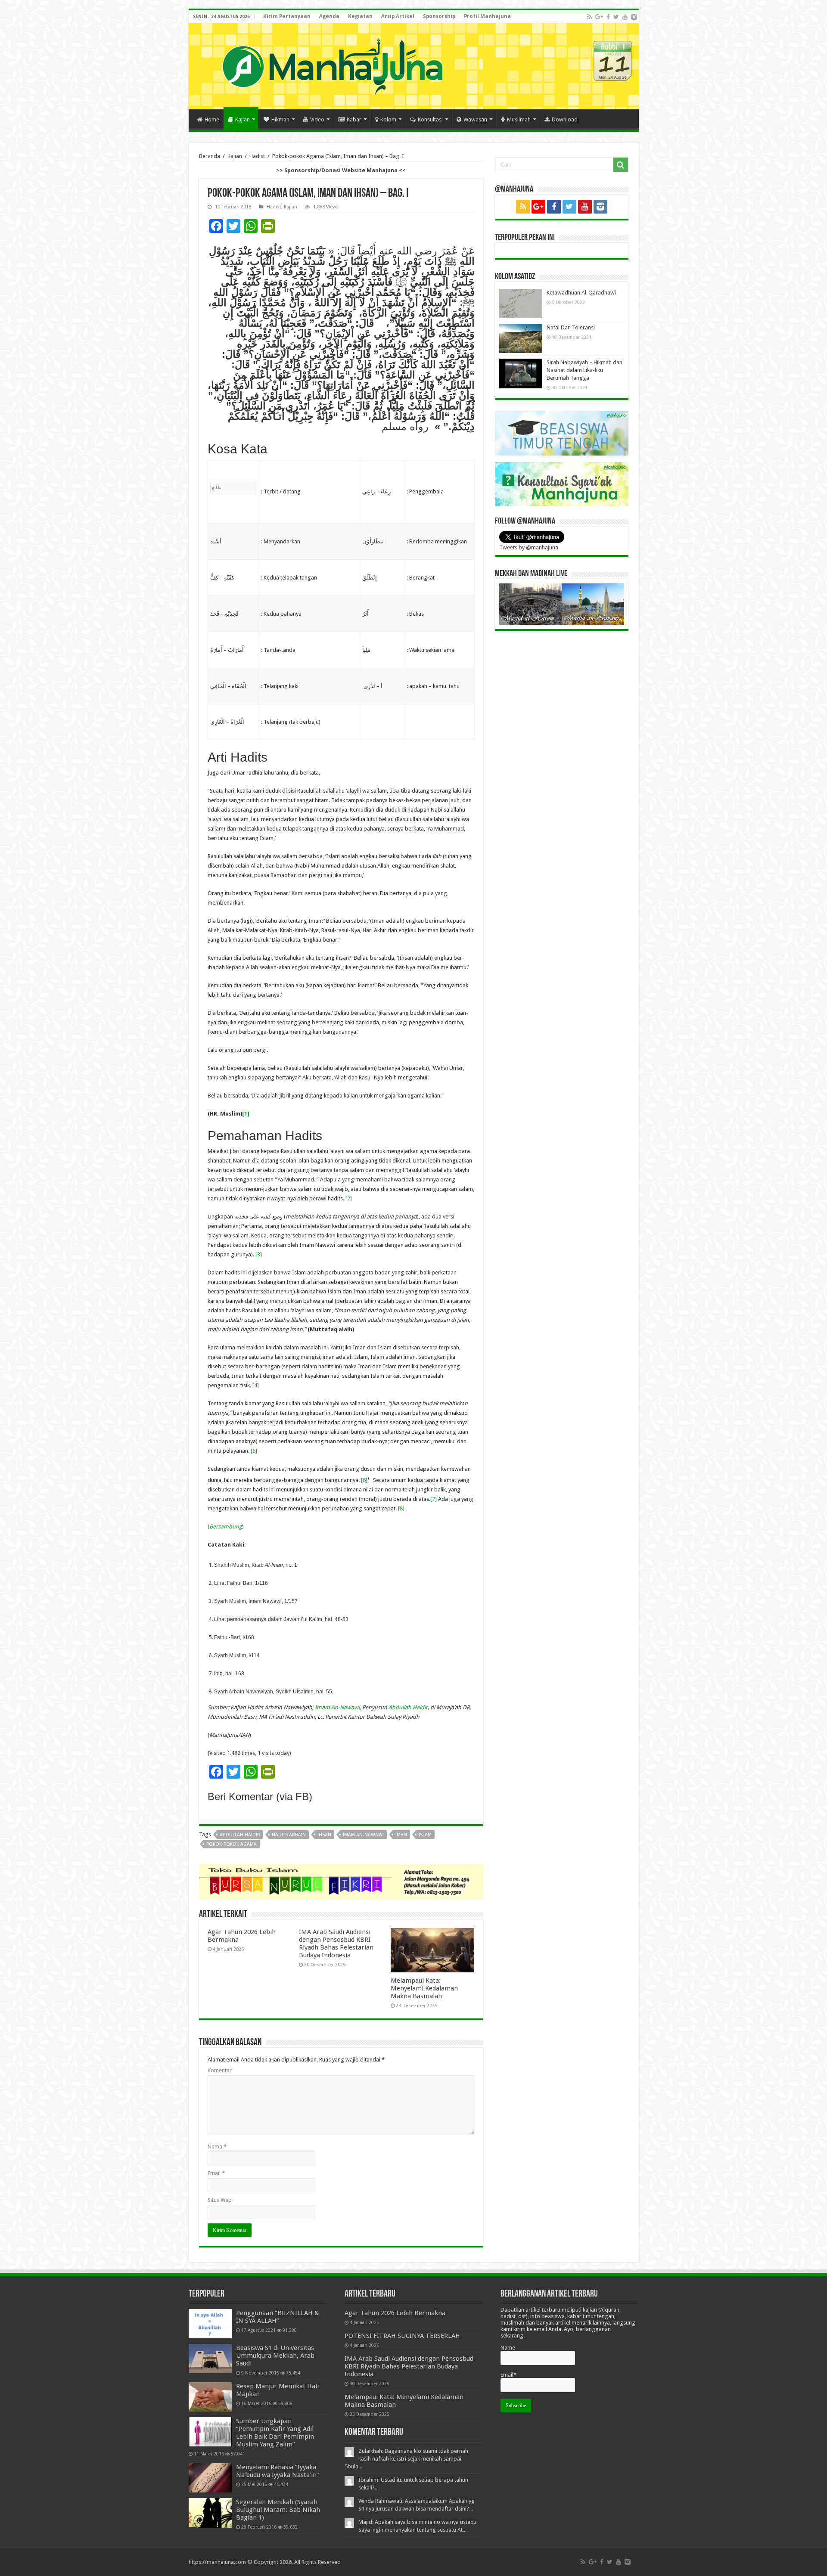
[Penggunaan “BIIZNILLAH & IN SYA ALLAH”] (210, 2324)
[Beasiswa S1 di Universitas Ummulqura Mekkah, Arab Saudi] (210, 2359)
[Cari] (621, 165)
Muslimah (519, 119)
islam (425, 1835)
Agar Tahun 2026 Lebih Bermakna (395, 2313)
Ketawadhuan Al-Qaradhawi (581, 293)
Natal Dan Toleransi (571, 327)
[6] (364, 1480)
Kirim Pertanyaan (287, 16)
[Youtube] (625, 17)
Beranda (210, 156)
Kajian (243, 119)
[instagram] (634, 17)
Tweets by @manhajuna (529, 547)
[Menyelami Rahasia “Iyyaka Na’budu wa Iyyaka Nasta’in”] (210, 2478)
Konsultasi (430, 119)
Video (317, 119)
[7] (434, 1499)
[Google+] (599, 17)
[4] (256, 1385)
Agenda (329, 16)
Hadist (257, 156)
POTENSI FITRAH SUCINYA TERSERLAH (402, 2336)
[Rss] (589, 17)
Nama (217, 2147)
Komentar (220, 2070)
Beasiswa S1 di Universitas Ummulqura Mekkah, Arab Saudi (275, 2356)
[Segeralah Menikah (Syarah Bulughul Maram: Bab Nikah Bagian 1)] (210, 2513)
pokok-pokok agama (232, 1844)
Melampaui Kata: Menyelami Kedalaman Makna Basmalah (424, 1988)
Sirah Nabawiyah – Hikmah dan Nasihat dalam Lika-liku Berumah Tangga (584, 370)
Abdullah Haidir (408, 1707)
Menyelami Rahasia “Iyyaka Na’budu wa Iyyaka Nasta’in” (278, 2471)
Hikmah (280, 119)
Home (212, 119)
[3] (259, 1254)
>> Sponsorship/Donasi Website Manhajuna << (341, 170)
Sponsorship (439, 16)
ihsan (324, 1835)
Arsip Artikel (398, 16)
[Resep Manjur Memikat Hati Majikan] (210, 2397)
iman (401, 1835)
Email (216, 2173)
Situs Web (220, 2200)
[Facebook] (608, 17)
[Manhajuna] (332, 65)
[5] (254, 1451)
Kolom (388, 119)
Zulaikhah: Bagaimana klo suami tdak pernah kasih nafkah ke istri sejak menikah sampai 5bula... (406, 2459)
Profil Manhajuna (487, 16)
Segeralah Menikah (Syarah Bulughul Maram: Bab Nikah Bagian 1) (278, 2510)
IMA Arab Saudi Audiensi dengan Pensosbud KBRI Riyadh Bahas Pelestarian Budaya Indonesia (336, 1944)
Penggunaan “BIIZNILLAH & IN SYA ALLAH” (278, 2317)
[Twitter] (616, 17)
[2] (349, 1198)
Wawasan (475, 119)
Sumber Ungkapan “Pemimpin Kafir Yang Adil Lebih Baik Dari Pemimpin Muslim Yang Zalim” (275, 2433)
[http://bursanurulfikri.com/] (341, 1882)
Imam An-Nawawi (337, 1707)
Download (565, 119)
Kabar (354, 119)
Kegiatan (360, 16)
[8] (401, 1508)
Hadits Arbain (289, 1835)
